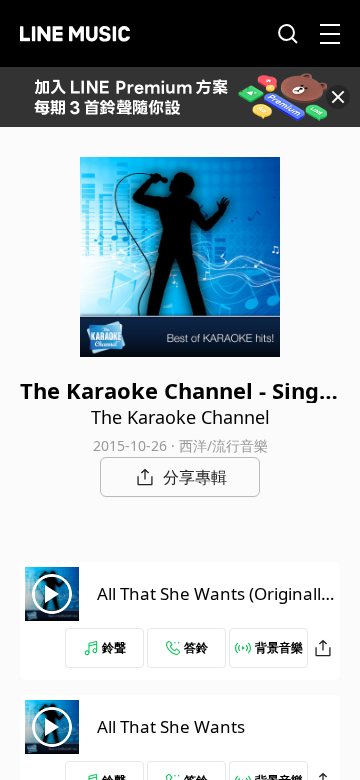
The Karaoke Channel (180, 417)
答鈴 (196, 647)
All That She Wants (171, 726)
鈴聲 (114, 647)
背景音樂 (279, 647)
